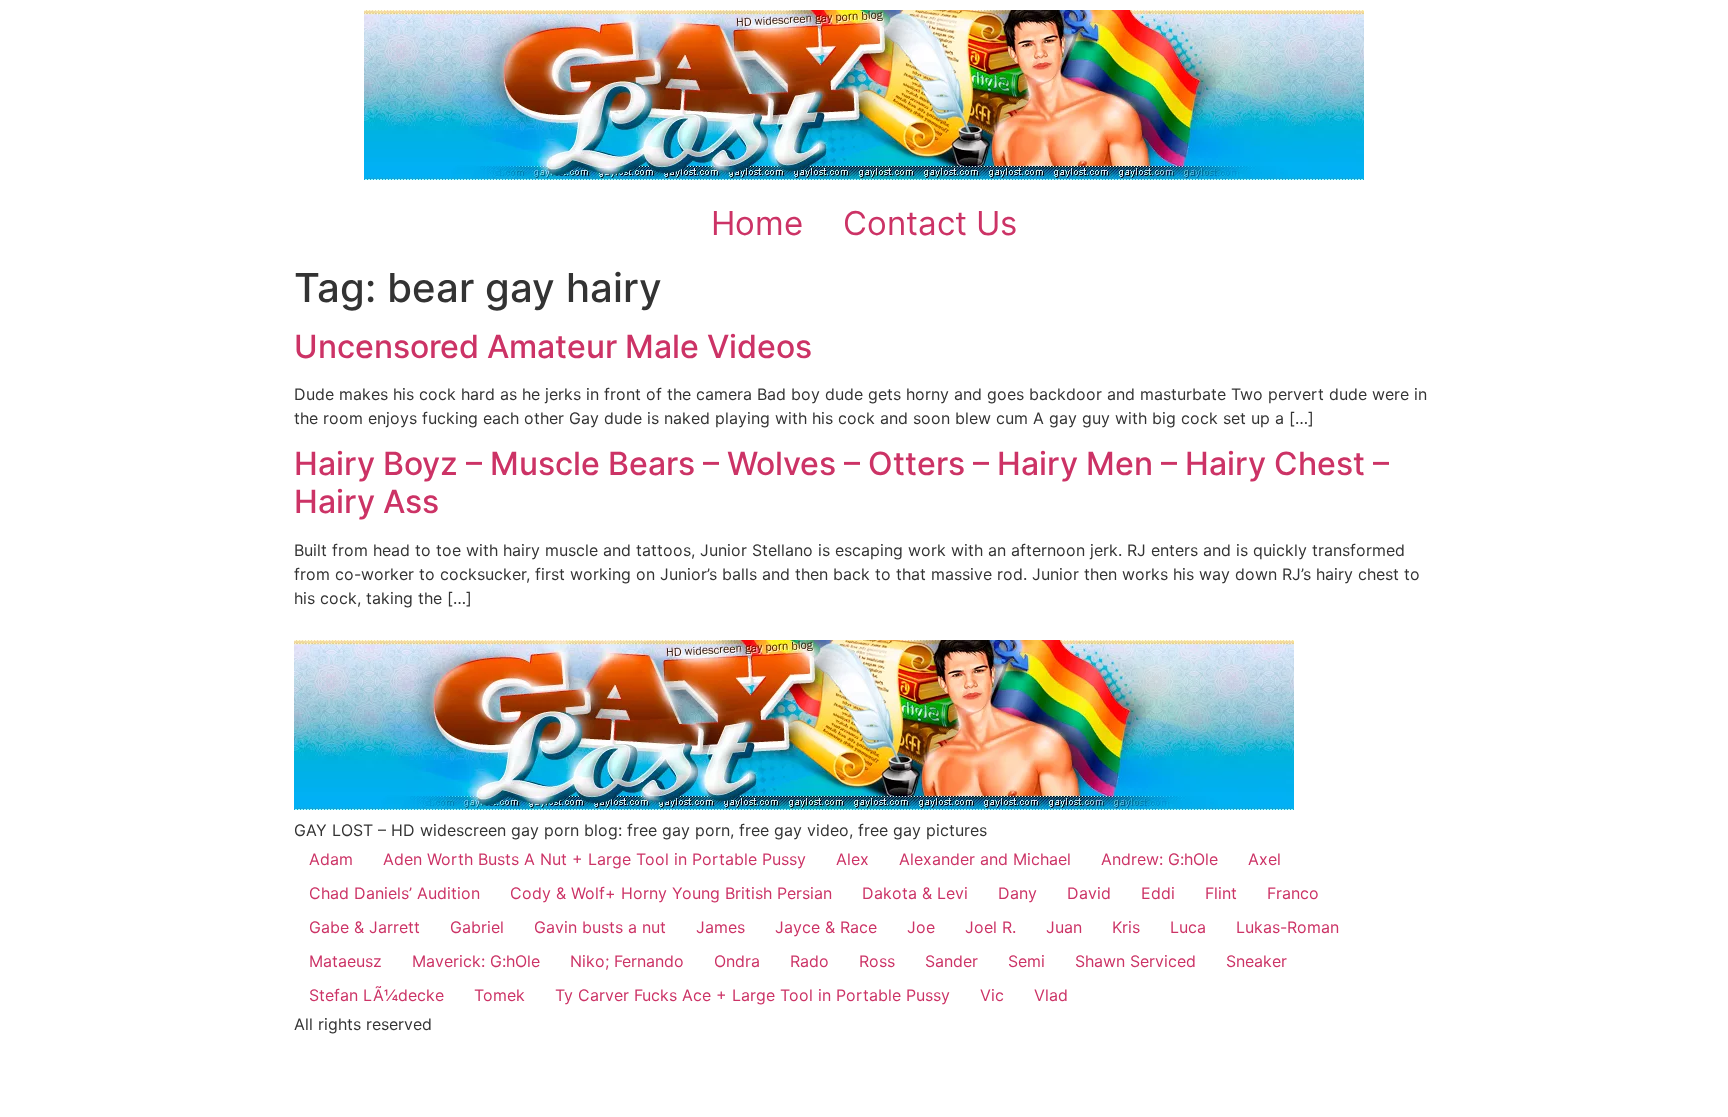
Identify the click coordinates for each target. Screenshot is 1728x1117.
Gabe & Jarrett (364, 927)
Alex (852, 859)
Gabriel (477, 927)
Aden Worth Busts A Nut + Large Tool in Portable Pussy (594, 859)
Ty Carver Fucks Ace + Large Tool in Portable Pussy (752, 995)
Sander (951, 961)
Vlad (1051, 995)
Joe (921, 927)
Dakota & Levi (915, 893)
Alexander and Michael (985, 859)
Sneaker (1256, 961)
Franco (1293, 893)
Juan (1064, 927)
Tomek (499, 995)
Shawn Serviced (1135, 961)
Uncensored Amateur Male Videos (553, 346)
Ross (877, 961)
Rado (809, 961)
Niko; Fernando (627, 961)
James (720, 927)
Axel (1264, 859)
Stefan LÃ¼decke (376, 995)
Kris (1126, 927)
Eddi (1158, 893)
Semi (1026, 961)
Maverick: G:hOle (476, 961)
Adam (331, 859)
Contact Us (930, 223)
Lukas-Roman (1287, 927)
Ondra (737, 961)
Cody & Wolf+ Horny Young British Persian (671, 893)
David (1089, 893)
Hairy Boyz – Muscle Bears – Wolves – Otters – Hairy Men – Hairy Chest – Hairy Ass (841, 482)
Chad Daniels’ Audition (394, 893)
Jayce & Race (826, 927)
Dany (1017, 893)
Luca (1188, 927)
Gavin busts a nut (600, 927)
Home (757, 223)
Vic (992, 995)
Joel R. (990, 927)
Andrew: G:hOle (1159, 859)
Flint (1221, 893)
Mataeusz (345, 961)
